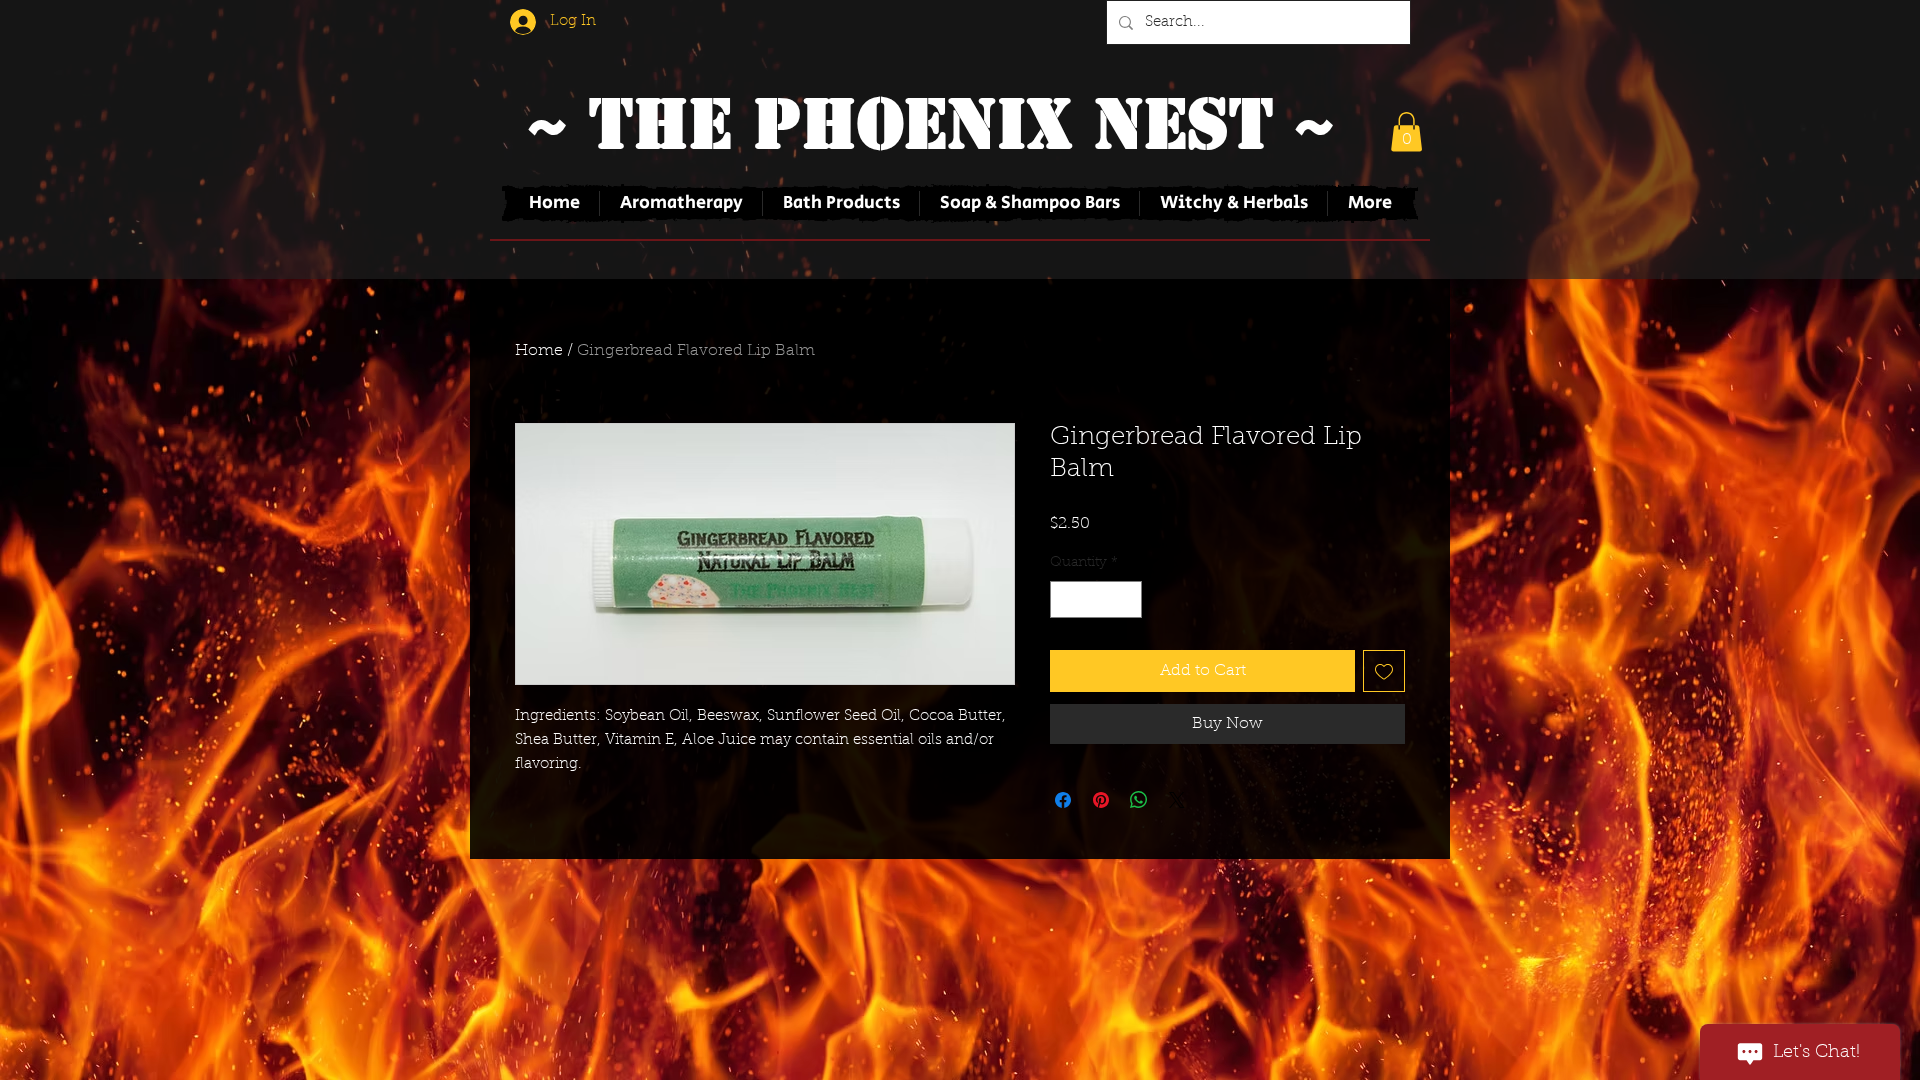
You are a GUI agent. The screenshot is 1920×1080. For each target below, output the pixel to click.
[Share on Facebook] (1063, 800)
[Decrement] (1065, 599)
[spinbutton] (1096, 599)
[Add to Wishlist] (1384, 671)
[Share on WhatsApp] (1139, 800)
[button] (1406, 131)
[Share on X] (1177, 800)
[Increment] (1126, 599)
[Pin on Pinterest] (1101, 800)
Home (539, 351)
